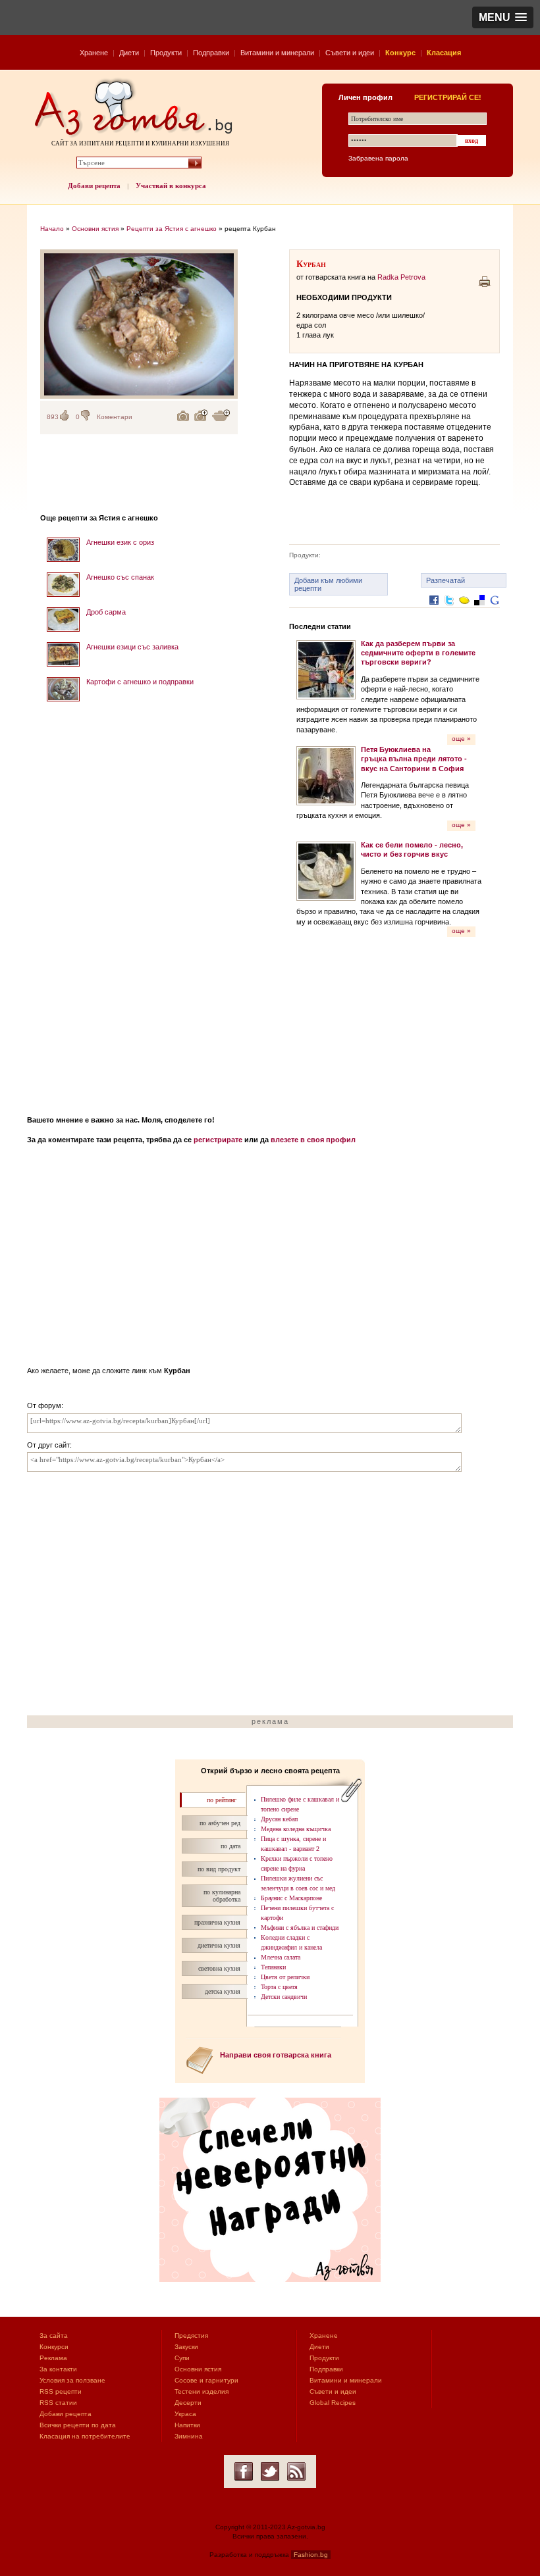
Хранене (94, 53)
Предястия (191, 2336)
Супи (182, 2358)
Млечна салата (281, 1957)
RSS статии (58, 2403)
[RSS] (296, 2471)
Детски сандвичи (284, 1997)
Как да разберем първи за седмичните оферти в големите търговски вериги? (418, 653)
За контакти (58, 2369)
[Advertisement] (139, 904)
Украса (185, 2414)
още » (461, 739)
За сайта (54, 2336)
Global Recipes (333, 2403)
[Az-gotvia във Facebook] (244, 2471)
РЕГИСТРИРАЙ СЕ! (448, 97)
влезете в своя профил (313, 1140)
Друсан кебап (279, 1819)
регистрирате (218, 1140)
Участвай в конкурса (171, 186)
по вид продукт (219, 1869)
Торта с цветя (279, 1987)
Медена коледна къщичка (296, 1829)
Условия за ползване (72, 2380)
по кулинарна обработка (222, 1896)
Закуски (186, 2347)
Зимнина (189, 2436)
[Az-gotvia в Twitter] (270, 2471)
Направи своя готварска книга (276, 2055)
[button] (503, 17)
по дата (230, 1846)
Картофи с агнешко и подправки (140, 682)
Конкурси (54, 2347)
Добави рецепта (94, 186)
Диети (129, 53)
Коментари (115, 417)
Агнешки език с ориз (120, 542)
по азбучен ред (220, 1823)
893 (53, 417)
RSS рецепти (61, 2391)
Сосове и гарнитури (206, 2380)
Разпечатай (445, 580)
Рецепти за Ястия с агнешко (172, 229)
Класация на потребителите (85, 2436)
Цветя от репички (285, 1977)
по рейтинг (222, 1800)
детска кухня (223, 1991)
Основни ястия (95, 229)
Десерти (188, 2403)
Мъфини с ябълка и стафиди (300, 1928)
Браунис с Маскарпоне (291, 1898)
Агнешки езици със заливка (132, 647)
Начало (52, 229)
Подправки (211, 53)
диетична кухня (219, 1945)
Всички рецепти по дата (78, 2425)
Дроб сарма (106, 612)
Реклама (53, 2358)
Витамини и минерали (277, 53)
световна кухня (219, 1968)
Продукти (166, 53)
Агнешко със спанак (120, 577)
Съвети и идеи (350, 53)
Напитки (187, 2425)
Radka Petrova (401, 277)
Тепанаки (273, 1967)
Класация (444, 53)
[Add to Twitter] (449, 610)
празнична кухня (217, 1922)
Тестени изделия (202, 2391)
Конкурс (400, 53)
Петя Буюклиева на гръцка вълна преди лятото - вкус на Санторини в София (414, 759)
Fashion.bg (311, 2555)
